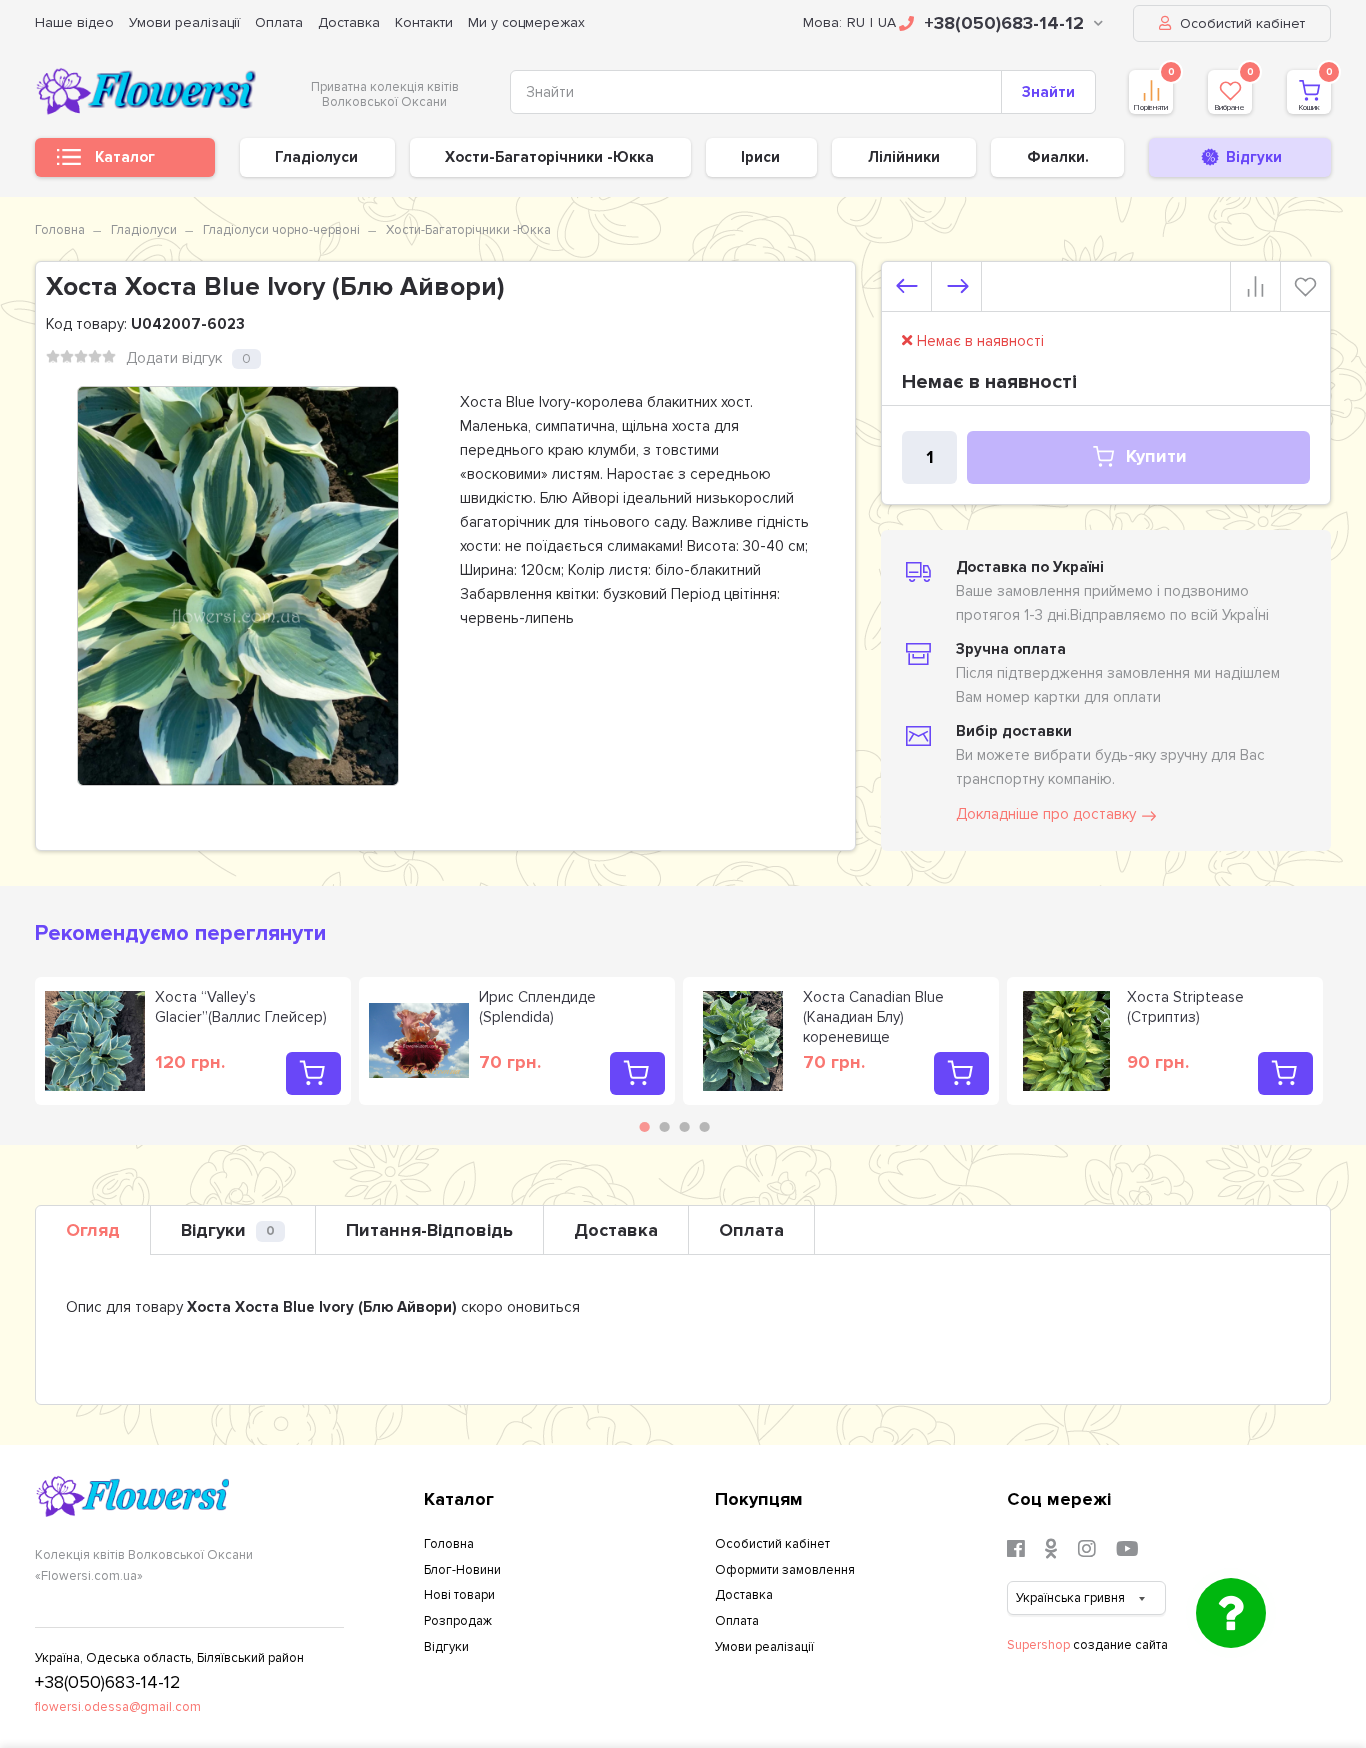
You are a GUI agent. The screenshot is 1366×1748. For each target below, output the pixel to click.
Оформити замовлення (785, 1570)
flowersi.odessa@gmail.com (118, 1707)
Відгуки (228, 1230)
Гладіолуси (316, 157)
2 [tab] (665, 1127)
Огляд (93, 1230)
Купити (1156, 457)
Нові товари (459, 1595)
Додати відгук (174, 358)
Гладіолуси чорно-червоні (281, 230)
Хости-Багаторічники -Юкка (549, 157)
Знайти (1048, 92)
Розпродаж (458, 1621)
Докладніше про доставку (1046, 814)
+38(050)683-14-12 (1004, 23)
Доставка (349, 22)
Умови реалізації (184, 22)
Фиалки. (1058, 157)
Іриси (760, 157)
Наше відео (74, 22)
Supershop (1038, 1645)
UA (887, 22)
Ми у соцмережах (526, 22)
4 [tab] (705, 1127)
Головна (60, 230)
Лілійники (904, 157)
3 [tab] (685, 1127)
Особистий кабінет (1240, 23)
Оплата (279, 22)
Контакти (424, 22)
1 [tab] (645, 1127)
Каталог (125, 157)
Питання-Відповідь (429, 1230)
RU (856, 22)
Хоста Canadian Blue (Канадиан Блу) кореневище (873, 1017)
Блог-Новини (462, 1570)
